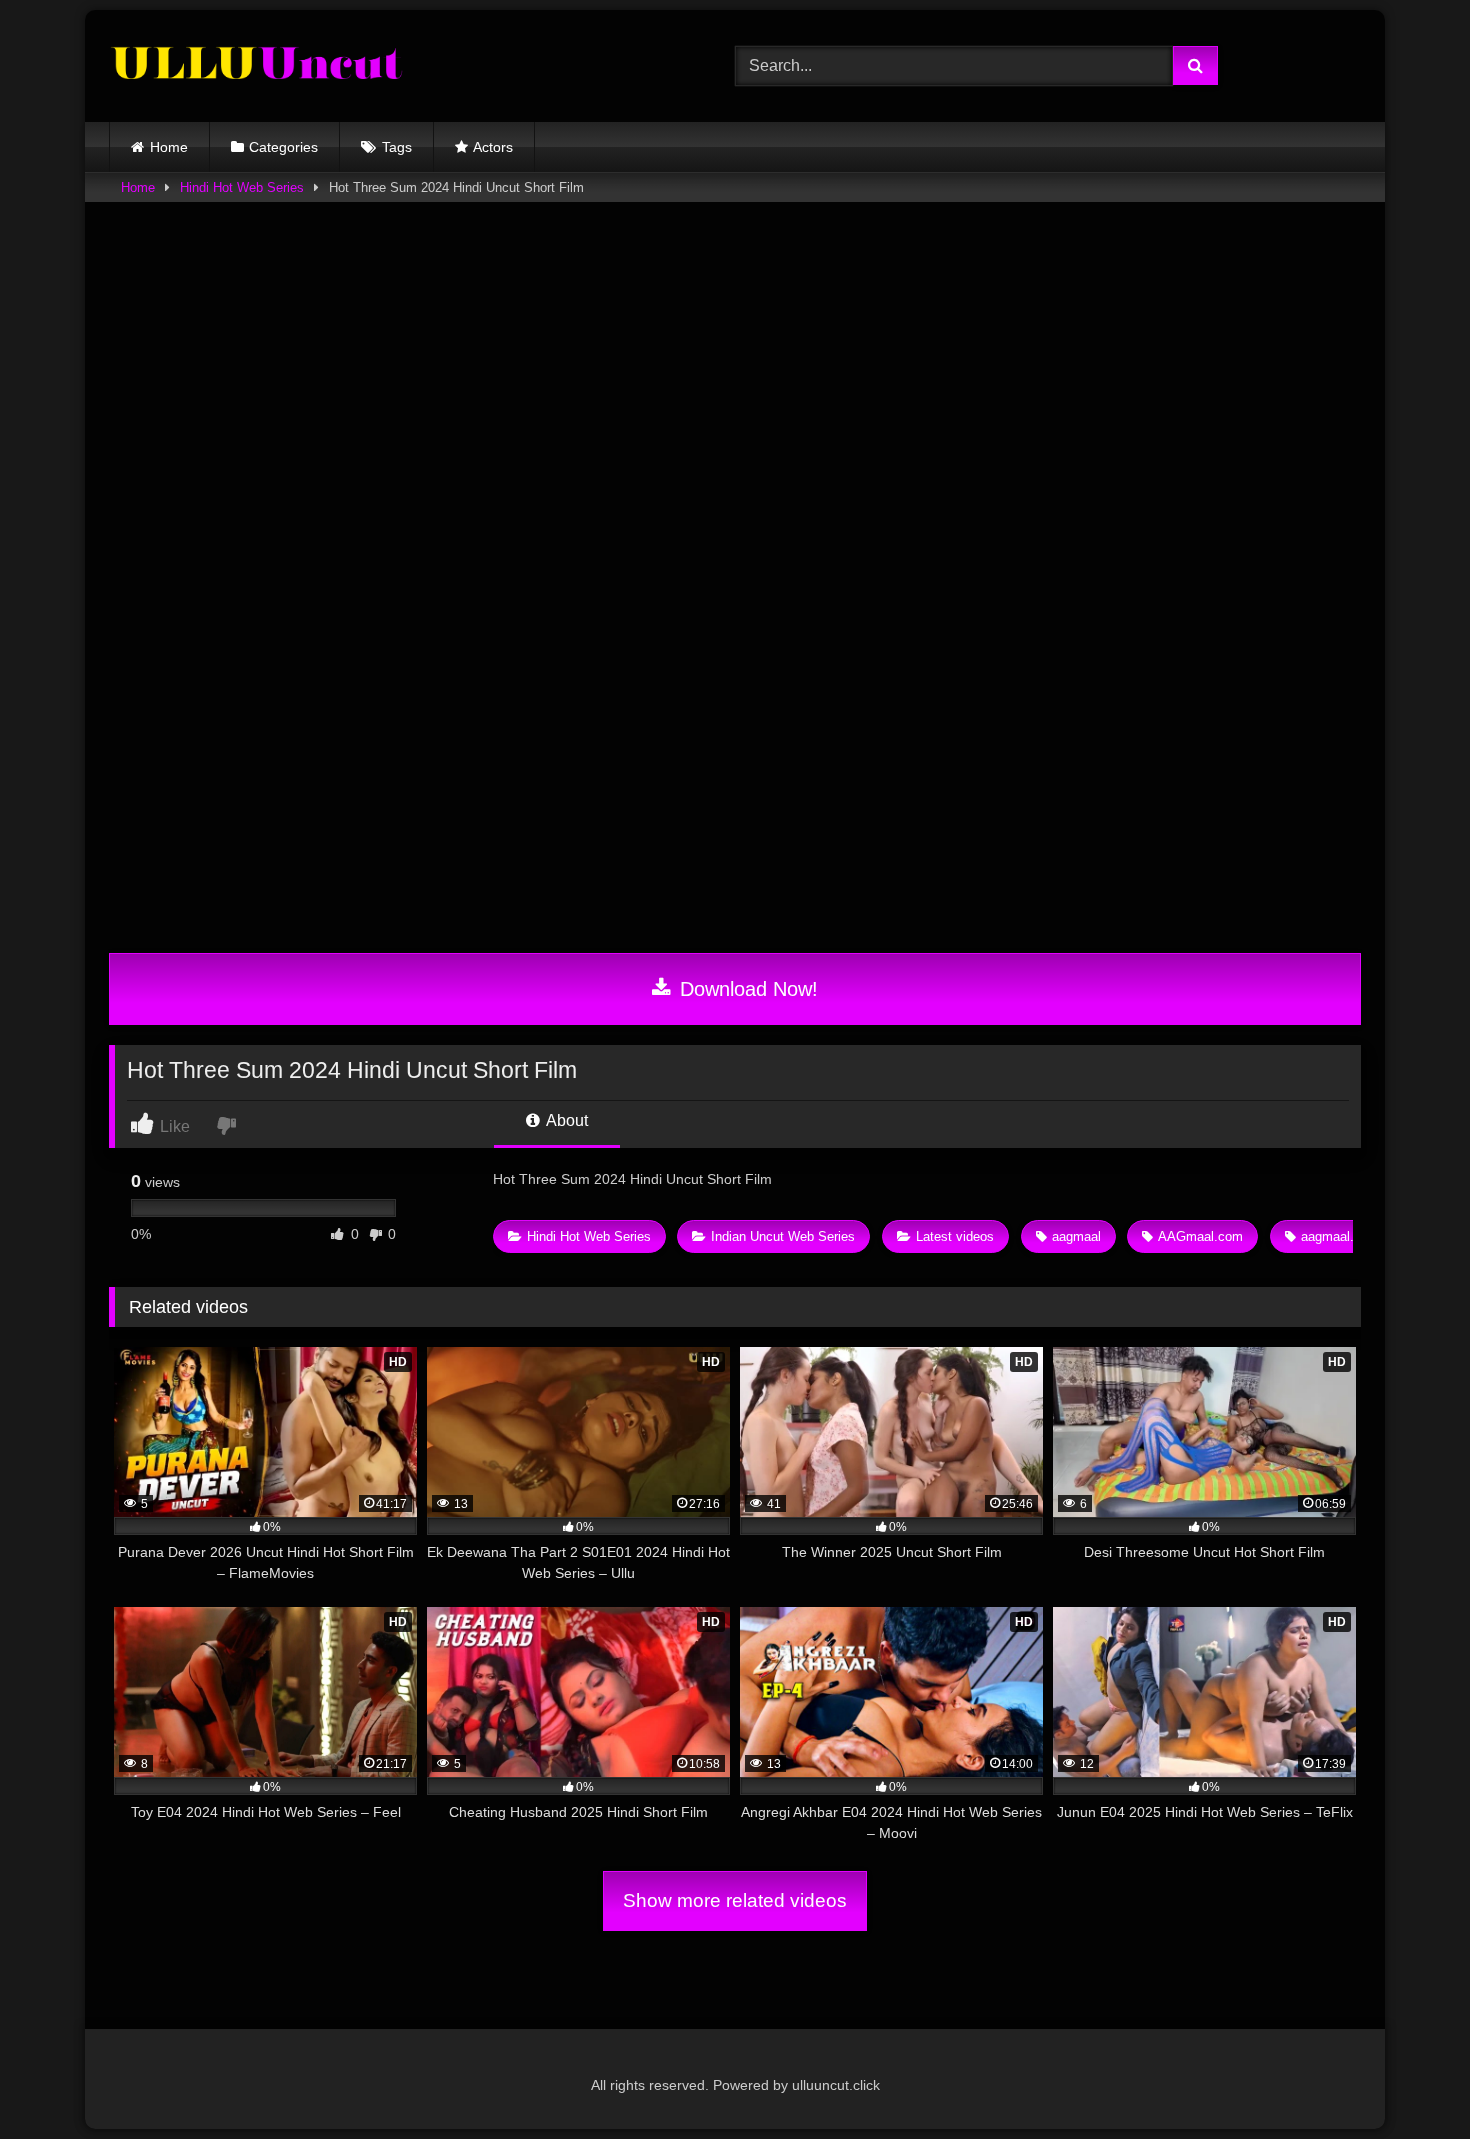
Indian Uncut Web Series (783, 1236)
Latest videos (955, 1236)
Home (169, 147)
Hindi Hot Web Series (242, 187)
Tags (397, 147)
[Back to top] (1408, 2079)
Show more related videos (735, 1900)
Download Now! (746, 989)
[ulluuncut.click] (259, 66)
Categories (283, 147)
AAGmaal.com (1200, 1236)
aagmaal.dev (1338, 1236)
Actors (493, 147)
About (565, 1120)
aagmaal (1076, 1236)
